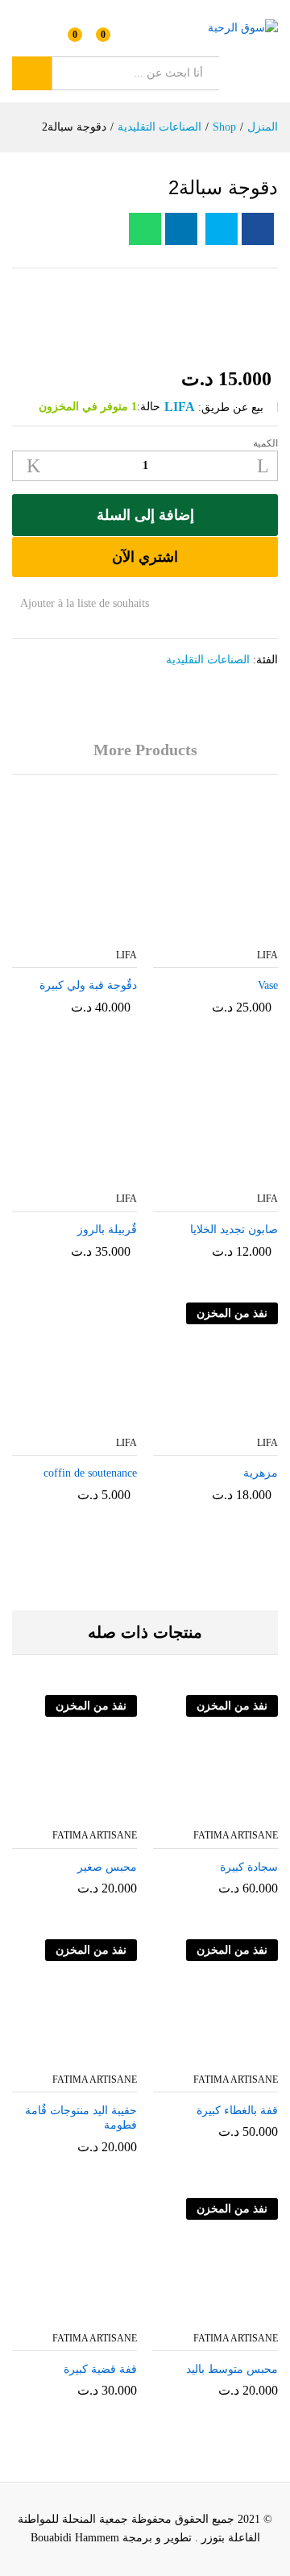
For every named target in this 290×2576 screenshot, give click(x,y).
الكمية (265, 443)
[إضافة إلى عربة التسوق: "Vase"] (232, 930)
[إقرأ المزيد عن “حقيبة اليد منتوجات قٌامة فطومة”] (110, 2055)
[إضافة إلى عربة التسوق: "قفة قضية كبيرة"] (110, 2313)
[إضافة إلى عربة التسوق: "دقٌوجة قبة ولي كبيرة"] (91, 930)
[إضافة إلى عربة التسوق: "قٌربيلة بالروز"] (91, 1174)
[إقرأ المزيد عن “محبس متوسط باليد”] (251, 2313)
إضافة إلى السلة (145, 515)
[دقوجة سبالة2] (258, 229)
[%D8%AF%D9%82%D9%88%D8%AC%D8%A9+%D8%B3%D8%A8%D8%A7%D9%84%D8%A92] (222, 229)
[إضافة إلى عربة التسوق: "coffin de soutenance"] (91, 1418)
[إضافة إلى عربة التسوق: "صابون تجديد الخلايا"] (232, 1174)
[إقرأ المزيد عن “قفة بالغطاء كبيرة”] (251, 2055)
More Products (145, 750)
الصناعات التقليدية (208, 660)
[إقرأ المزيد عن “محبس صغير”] (110, 1810)
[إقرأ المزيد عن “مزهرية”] (232, 1418)
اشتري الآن (145, 557)
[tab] (145, 757)
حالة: (149, 407)
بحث (32, 73)
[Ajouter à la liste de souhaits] (181, 1810)
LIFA (180, 407)
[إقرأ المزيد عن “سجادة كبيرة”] (251, 1810)
